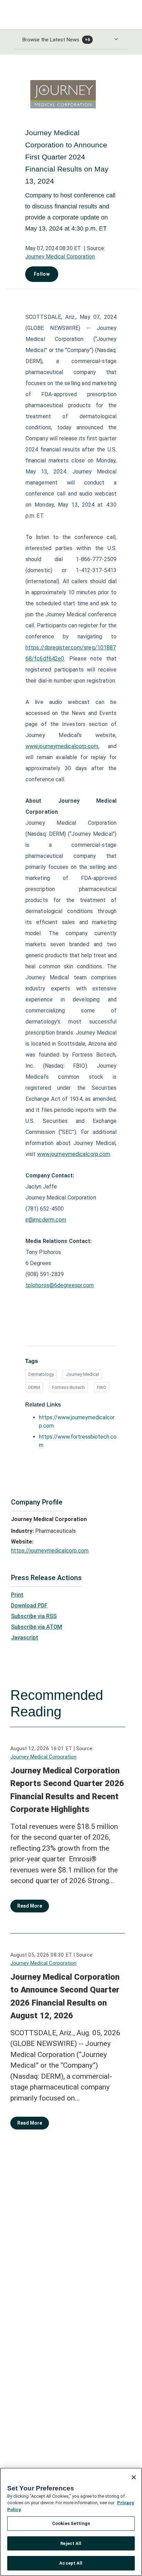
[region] (71, 2522)
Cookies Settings (71, 2523)
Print (17, 1595)
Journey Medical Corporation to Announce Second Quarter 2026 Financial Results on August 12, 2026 (65, 1996)
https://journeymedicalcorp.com (50, 1551)
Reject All (71, 2543)
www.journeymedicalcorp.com (62, 746)
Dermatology (41, 1374)
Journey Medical (82, 1374)
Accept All (71, 2563)
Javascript (25, 1638)
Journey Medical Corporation (60, 257)
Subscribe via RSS (34, 1616)
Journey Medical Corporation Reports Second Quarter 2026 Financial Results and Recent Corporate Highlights (67, 1790)
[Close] (134, 2477)
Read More (30, 1906)
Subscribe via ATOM (37, 1627)
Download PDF (29, 1605)
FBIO (102, 1387)
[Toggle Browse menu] (116, 39)
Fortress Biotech (68, 1387)
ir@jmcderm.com (46, 1220)
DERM (34, 1387)
